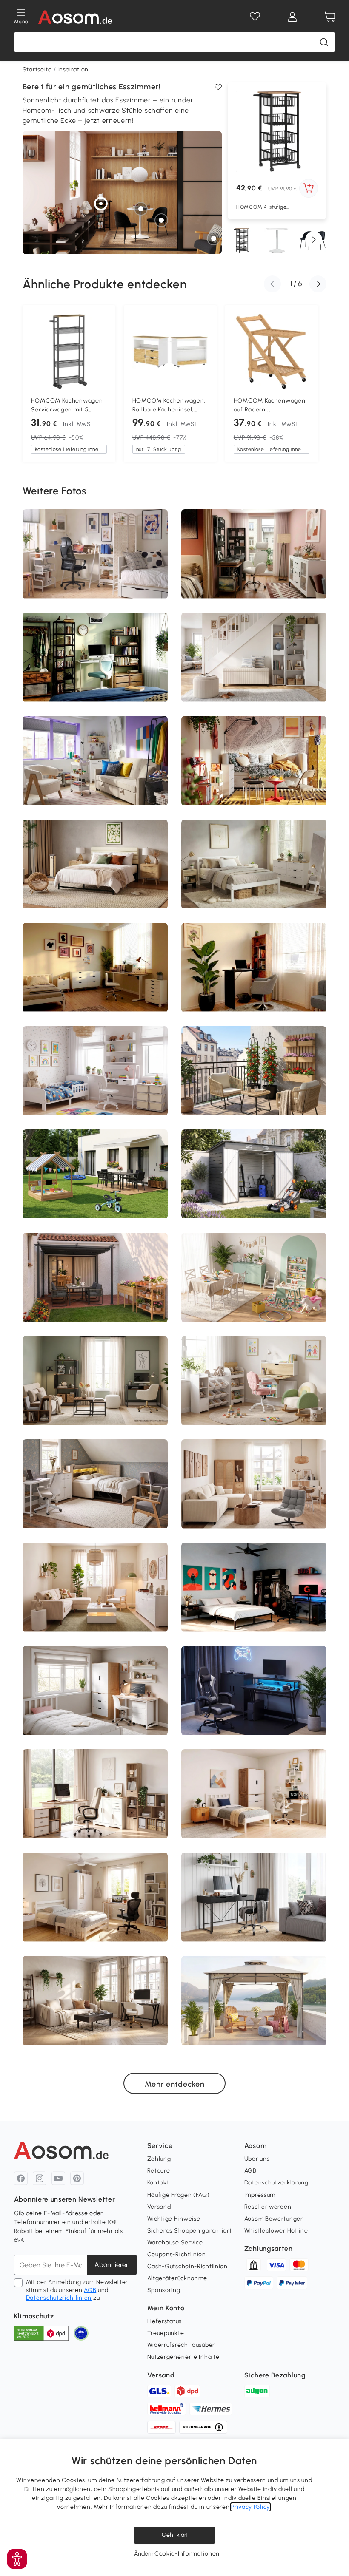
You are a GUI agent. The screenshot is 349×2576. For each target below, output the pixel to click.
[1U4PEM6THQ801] (208, 1510)
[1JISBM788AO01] (320, 1005)
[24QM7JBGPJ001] (123, 851)
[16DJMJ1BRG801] (237, 549)
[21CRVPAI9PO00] (280, 652)
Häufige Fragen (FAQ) (179, 2195)
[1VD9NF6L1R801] (111, 1909)
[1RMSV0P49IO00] (43, 570)
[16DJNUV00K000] (312, 1305)
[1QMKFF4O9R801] (270, 1284)
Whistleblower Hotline (276, 2231)
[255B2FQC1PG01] (303, 655)
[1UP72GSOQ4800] (31, 1485)
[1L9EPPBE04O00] (106, 567)
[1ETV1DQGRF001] (136, 1389)
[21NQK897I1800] (33, 1415)
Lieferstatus (164, 2321)
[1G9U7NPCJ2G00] (90, 1404)
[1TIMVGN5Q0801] (123, 1144)
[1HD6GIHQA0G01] (150, 871)
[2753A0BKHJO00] (228, 1478)
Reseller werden (268, 2207)
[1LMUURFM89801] (50, 1192)
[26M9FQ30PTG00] (203, 1288)
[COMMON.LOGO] (76, 17)
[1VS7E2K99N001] (118, 1083)
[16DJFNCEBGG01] (316, 864)
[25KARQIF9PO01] (65, 657)
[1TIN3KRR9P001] (162, 645)
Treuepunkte (166, 2333)
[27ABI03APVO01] (53, 2021)
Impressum (260, 2195)
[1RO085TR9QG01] (138, 1716)
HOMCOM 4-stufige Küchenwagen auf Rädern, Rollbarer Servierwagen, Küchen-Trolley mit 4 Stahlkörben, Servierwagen (270, 207)
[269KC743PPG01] (310, 1500)
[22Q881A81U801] (231, 780)
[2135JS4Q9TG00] (56, 1806)
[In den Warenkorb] (309, 188)
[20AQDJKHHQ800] (229, 864)
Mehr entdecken (175, 2084)
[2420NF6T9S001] (91, 663)
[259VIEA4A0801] (148, 1609)
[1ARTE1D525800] (298, 1400)
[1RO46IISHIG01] (41, 1002)
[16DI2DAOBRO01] (111, 986)
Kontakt (158, 2183)
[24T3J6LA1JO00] (306, 1926)
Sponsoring (164, 2290)
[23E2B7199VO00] (287, 871)
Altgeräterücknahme (177, 2278)
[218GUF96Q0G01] (46, 790)
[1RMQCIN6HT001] (191, 1614)
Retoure (159, 2171)
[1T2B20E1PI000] (206, 689)
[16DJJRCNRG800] (308, 1483)
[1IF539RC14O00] (263, 988)
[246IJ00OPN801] (67, 1374)
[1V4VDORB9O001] (91, 1818)
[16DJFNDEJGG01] (127, 975)
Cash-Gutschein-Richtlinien (187, 2266)
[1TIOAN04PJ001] (244, 678)
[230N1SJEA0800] (125, 543)
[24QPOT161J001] (153, 995)
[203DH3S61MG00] (257, 905)
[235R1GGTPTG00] (309, 1601)
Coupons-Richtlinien (177, 2254)
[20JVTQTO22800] (133, 1915)
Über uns (257, 2159)
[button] (314, 240)
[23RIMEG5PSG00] (212, 1903)
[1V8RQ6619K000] (106, 1094)
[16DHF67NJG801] (147, 1299)
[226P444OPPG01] (190, 874)
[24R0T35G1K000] (291, 1512)
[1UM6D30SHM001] (69, 563)
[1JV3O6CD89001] (53, 867)
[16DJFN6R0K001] (154, 1904)
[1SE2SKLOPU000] (200, 1817)
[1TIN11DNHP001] (263, 1188)
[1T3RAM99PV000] (127, 1699)
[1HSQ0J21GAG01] (150, 1097)
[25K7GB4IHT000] (101, 1619)
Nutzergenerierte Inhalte (183, 2357)
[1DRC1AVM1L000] (149, 1511)
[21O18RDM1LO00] (108, 1812)
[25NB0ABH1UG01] (58, 1609)
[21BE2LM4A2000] (79, 1091)
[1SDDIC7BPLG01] (74, 1251)
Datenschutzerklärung (276, 2183)
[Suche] (324, 42)
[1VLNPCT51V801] (207, 1003)
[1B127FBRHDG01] (293, 1775)
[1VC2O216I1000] (231, 973)
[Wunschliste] (255, 17)
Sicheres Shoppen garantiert (190, 2231)
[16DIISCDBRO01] (253, 1195)
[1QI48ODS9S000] (149, 1397)
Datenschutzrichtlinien (59, 2298)
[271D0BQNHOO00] (247, 1515)
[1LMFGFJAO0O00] (151, 1814)
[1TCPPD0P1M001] (37, 1396)
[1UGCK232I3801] (237, 1386)
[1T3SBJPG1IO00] (120, 1180)
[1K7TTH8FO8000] (257, 2023)
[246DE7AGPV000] (286, 1206)
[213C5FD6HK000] (256, 571)
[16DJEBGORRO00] (92, 2020)
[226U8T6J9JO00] (147, 1669)
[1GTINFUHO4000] (111, 1204)
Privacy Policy (250, 2507)
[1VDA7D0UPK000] (85, 889)
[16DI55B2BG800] (68, 1489)
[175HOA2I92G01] (236, 2028)
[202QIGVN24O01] (281, 1010)
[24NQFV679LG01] (219, 552)
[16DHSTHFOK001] (40, 888)
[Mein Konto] (292, 17)
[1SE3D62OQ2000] (100, 1688)
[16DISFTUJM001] (81, 853)
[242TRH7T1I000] (255, 1971)
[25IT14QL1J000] (132, 1795)
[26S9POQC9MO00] (233, 1683)
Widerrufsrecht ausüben (182, 2345)
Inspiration (73, 70)
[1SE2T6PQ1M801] (303, 787)
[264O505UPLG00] (79, 1578)
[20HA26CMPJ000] (278, 1373)
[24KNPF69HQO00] (97, 766)
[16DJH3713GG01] (50, 1496)
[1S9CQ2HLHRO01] (286, 1605)
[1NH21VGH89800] (234, 889)
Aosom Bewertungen (274, 2219)
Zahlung (159, 2159)
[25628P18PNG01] (254, 1094)
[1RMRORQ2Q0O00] (65, 987)
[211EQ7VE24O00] (36, 679)
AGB (90, 2290)
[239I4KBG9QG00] (276, 1694)
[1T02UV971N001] (298, 1061)
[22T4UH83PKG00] (256, 1067)
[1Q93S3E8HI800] (260, 1394)
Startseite (37, 70)
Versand (159, 2207)
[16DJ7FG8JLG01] (299, 1804)
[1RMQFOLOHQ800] (86, 981)
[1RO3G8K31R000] (288, 1291)
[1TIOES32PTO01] (120, 1053)
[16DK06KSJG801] (87, 553)
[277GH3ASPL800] (297, 1272)
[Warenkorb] (330, 17)
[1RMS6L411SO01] (146, 1485)
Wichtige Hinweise (174, 2219)
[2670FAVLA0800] (214, 1391)
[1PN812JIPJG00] (245, 998)
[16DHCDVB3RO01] (80, 1179)
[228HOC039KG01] (300, 572)
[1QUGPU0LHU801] (117, 1600)
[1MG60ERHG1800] (231, 1151)
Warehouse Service (175, 2243)
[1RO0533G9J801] (156, 1185)
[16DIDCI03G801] (263, 1896)
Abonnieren (112, 2265)
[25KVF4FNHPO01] (155, 2009)
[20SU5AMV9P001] (134, 2010)
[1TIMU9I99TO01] (125, 1293)
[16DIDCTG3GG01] (222, 1710)
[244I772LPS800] (77, 1294)
